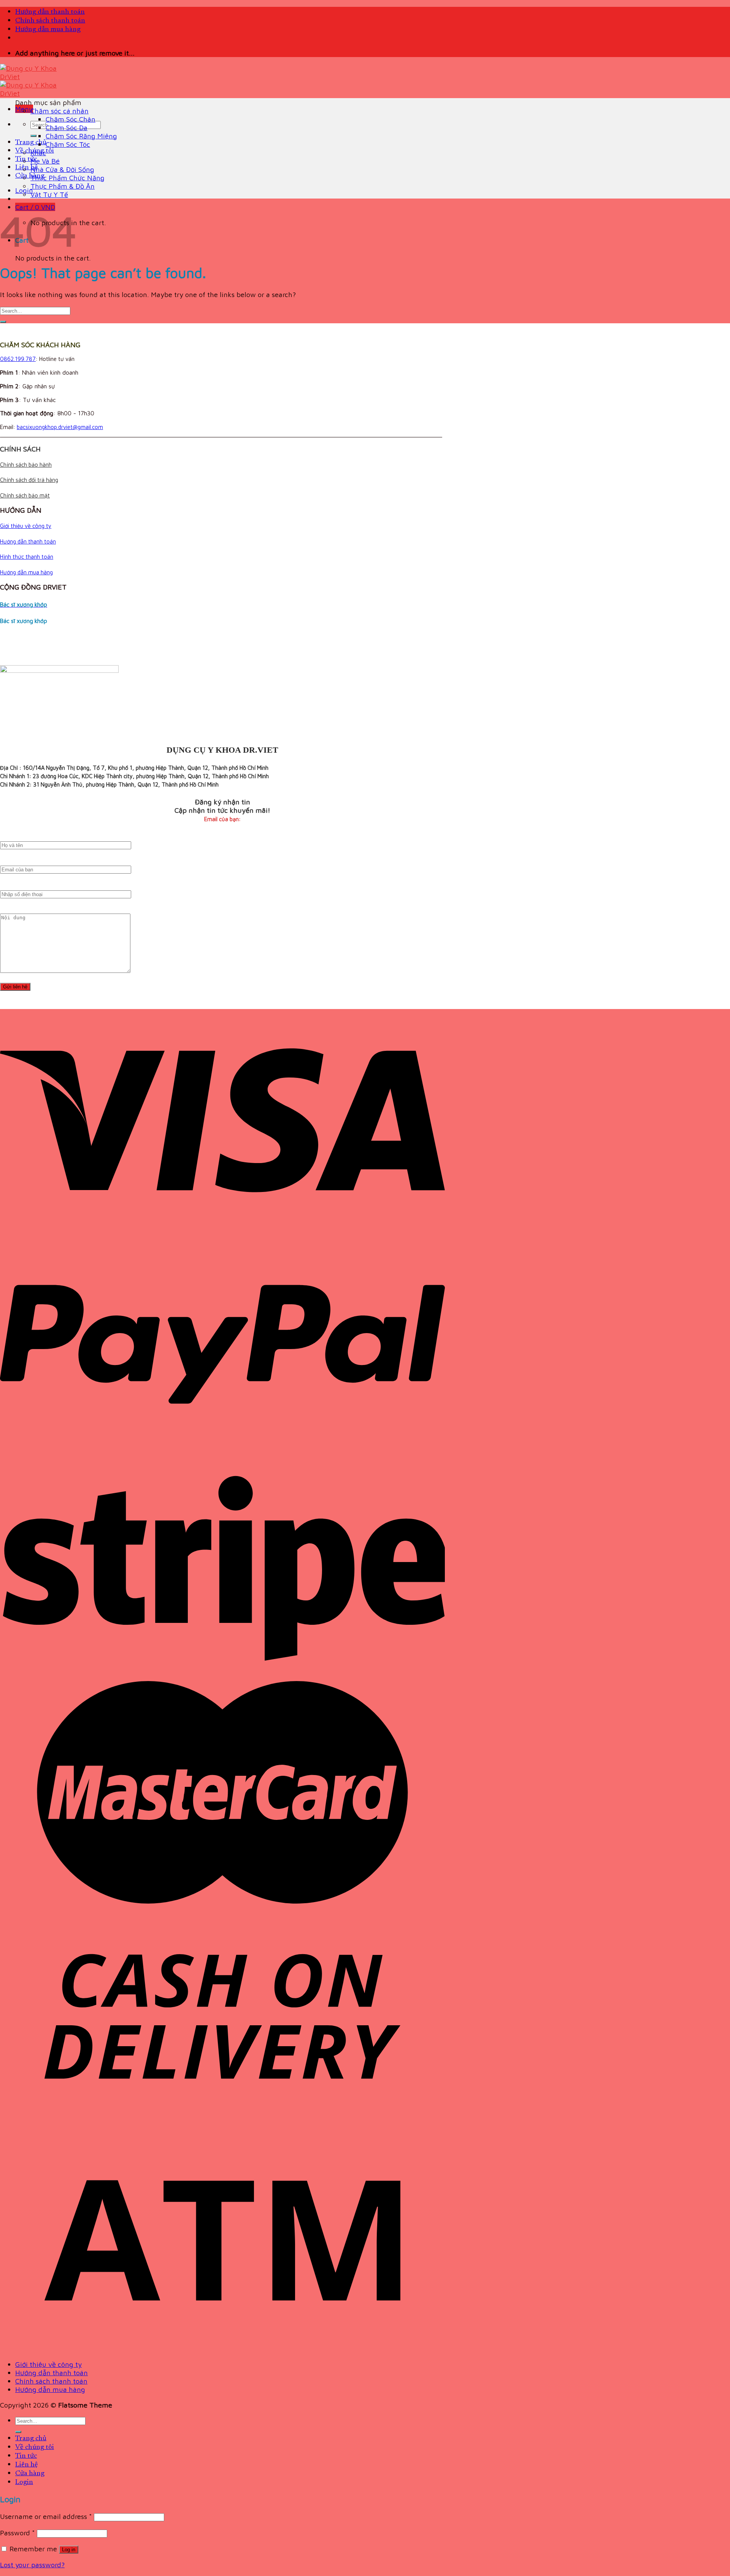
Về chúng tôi (35, 2447)
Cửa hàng (30, 176)
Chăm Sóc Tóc (68, 144)
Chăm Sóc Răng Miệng (81, 136)
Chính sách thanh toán (50, 21)
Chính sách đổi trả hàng (29, 480)
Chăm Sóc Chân (71, 119)
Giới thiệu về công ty (26, 526)
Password (17, 2533)
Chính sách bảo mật (25, 495)
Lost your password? (32, 2565)
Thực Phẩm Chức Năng (67, 178)
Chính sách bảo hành (26, 465)
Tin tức (26, 159)
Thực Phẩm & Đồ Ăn (63, 186)
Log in (69, 2550)
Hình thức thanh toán (27, 557)
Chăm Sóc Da (67, 127)
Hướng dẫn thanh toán (50, 12)
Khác (38, 153)
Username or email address (46, 2516)
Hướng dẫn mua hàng (48, 29)
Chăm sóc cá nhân (60, 111)
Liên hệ (26, 168)
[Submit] (33, 136)
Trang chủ (31, 142)
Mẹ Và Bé (45, 161)
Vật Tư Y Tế (49, 194)
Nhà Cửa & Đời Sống (62, 169)
